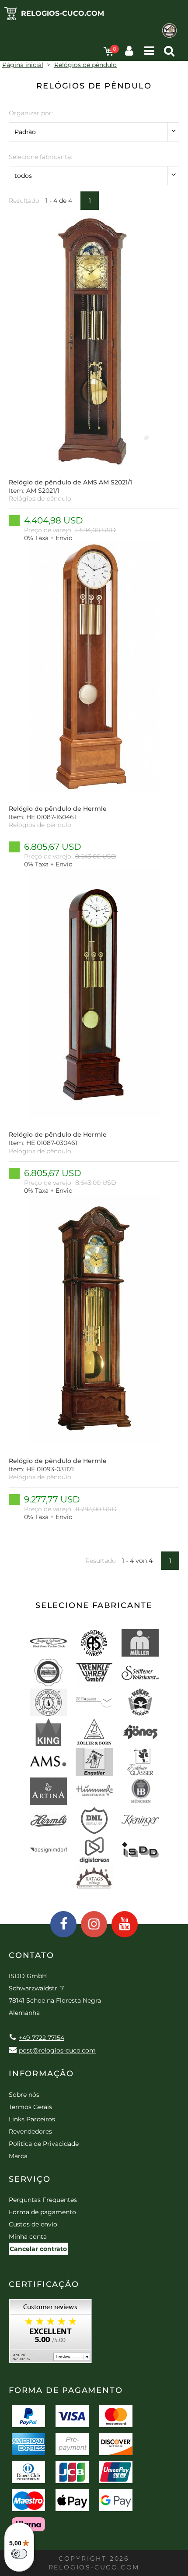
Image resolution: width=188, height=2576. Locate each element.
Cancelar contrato (38, 2249)
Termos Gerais (30, 2107)
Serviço (30, 2179)
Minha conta (28, 2237)
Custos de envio (33, 2224)
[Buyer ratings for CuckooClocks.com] (50, 2334)
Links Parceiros (32, 2119)
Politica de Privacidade (44, 2144)
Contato (31, 1955)
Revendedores (30, 2131)
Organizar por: (31, 113)
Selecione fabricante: (40, 157)
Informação (41, 2074)
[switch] (19, 2554)
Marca (18, 2156)
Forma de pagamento (42, 2212)
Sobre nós (24, 2095)
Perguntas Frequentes (43, 2200)
